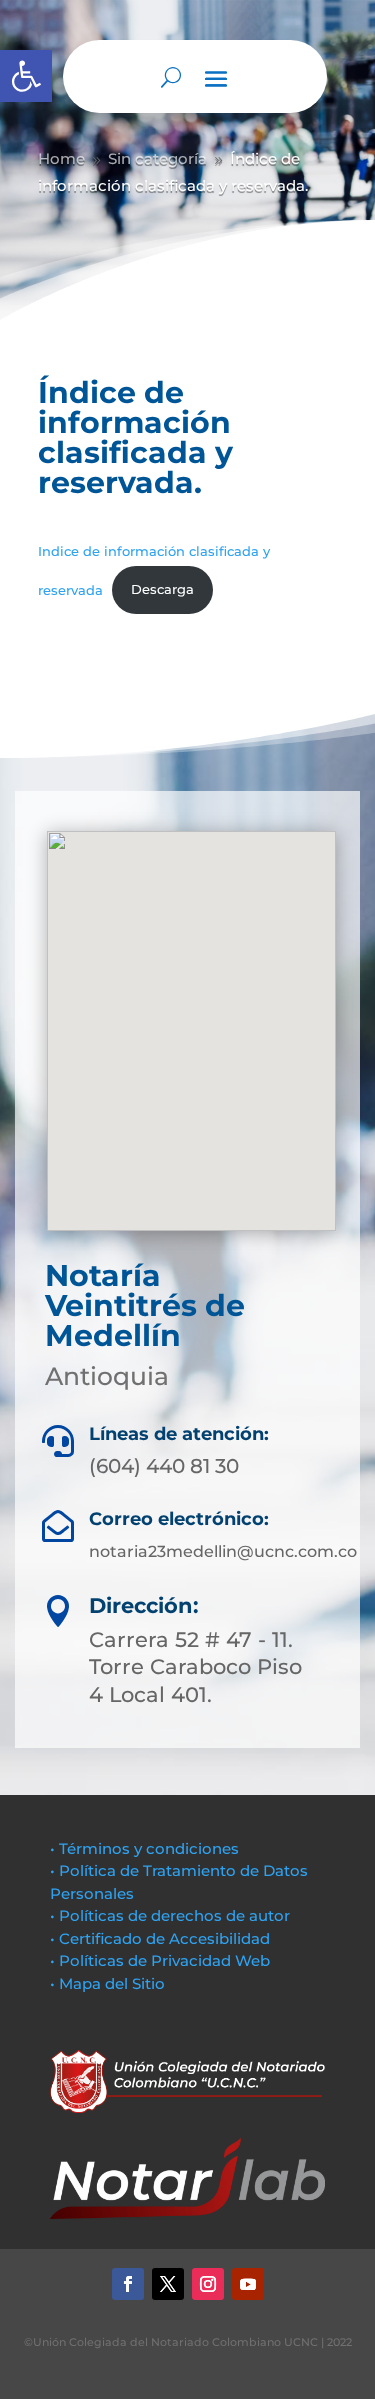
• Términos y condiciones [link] (144, 1848)
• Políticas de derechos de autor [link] (170, 1915)
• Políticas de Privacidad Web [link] (160, 1960)
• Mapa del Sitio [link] (109, 1983)
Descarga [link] (162, 589)
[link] (26, 76)
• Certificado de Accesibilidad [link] (160, 1938)
